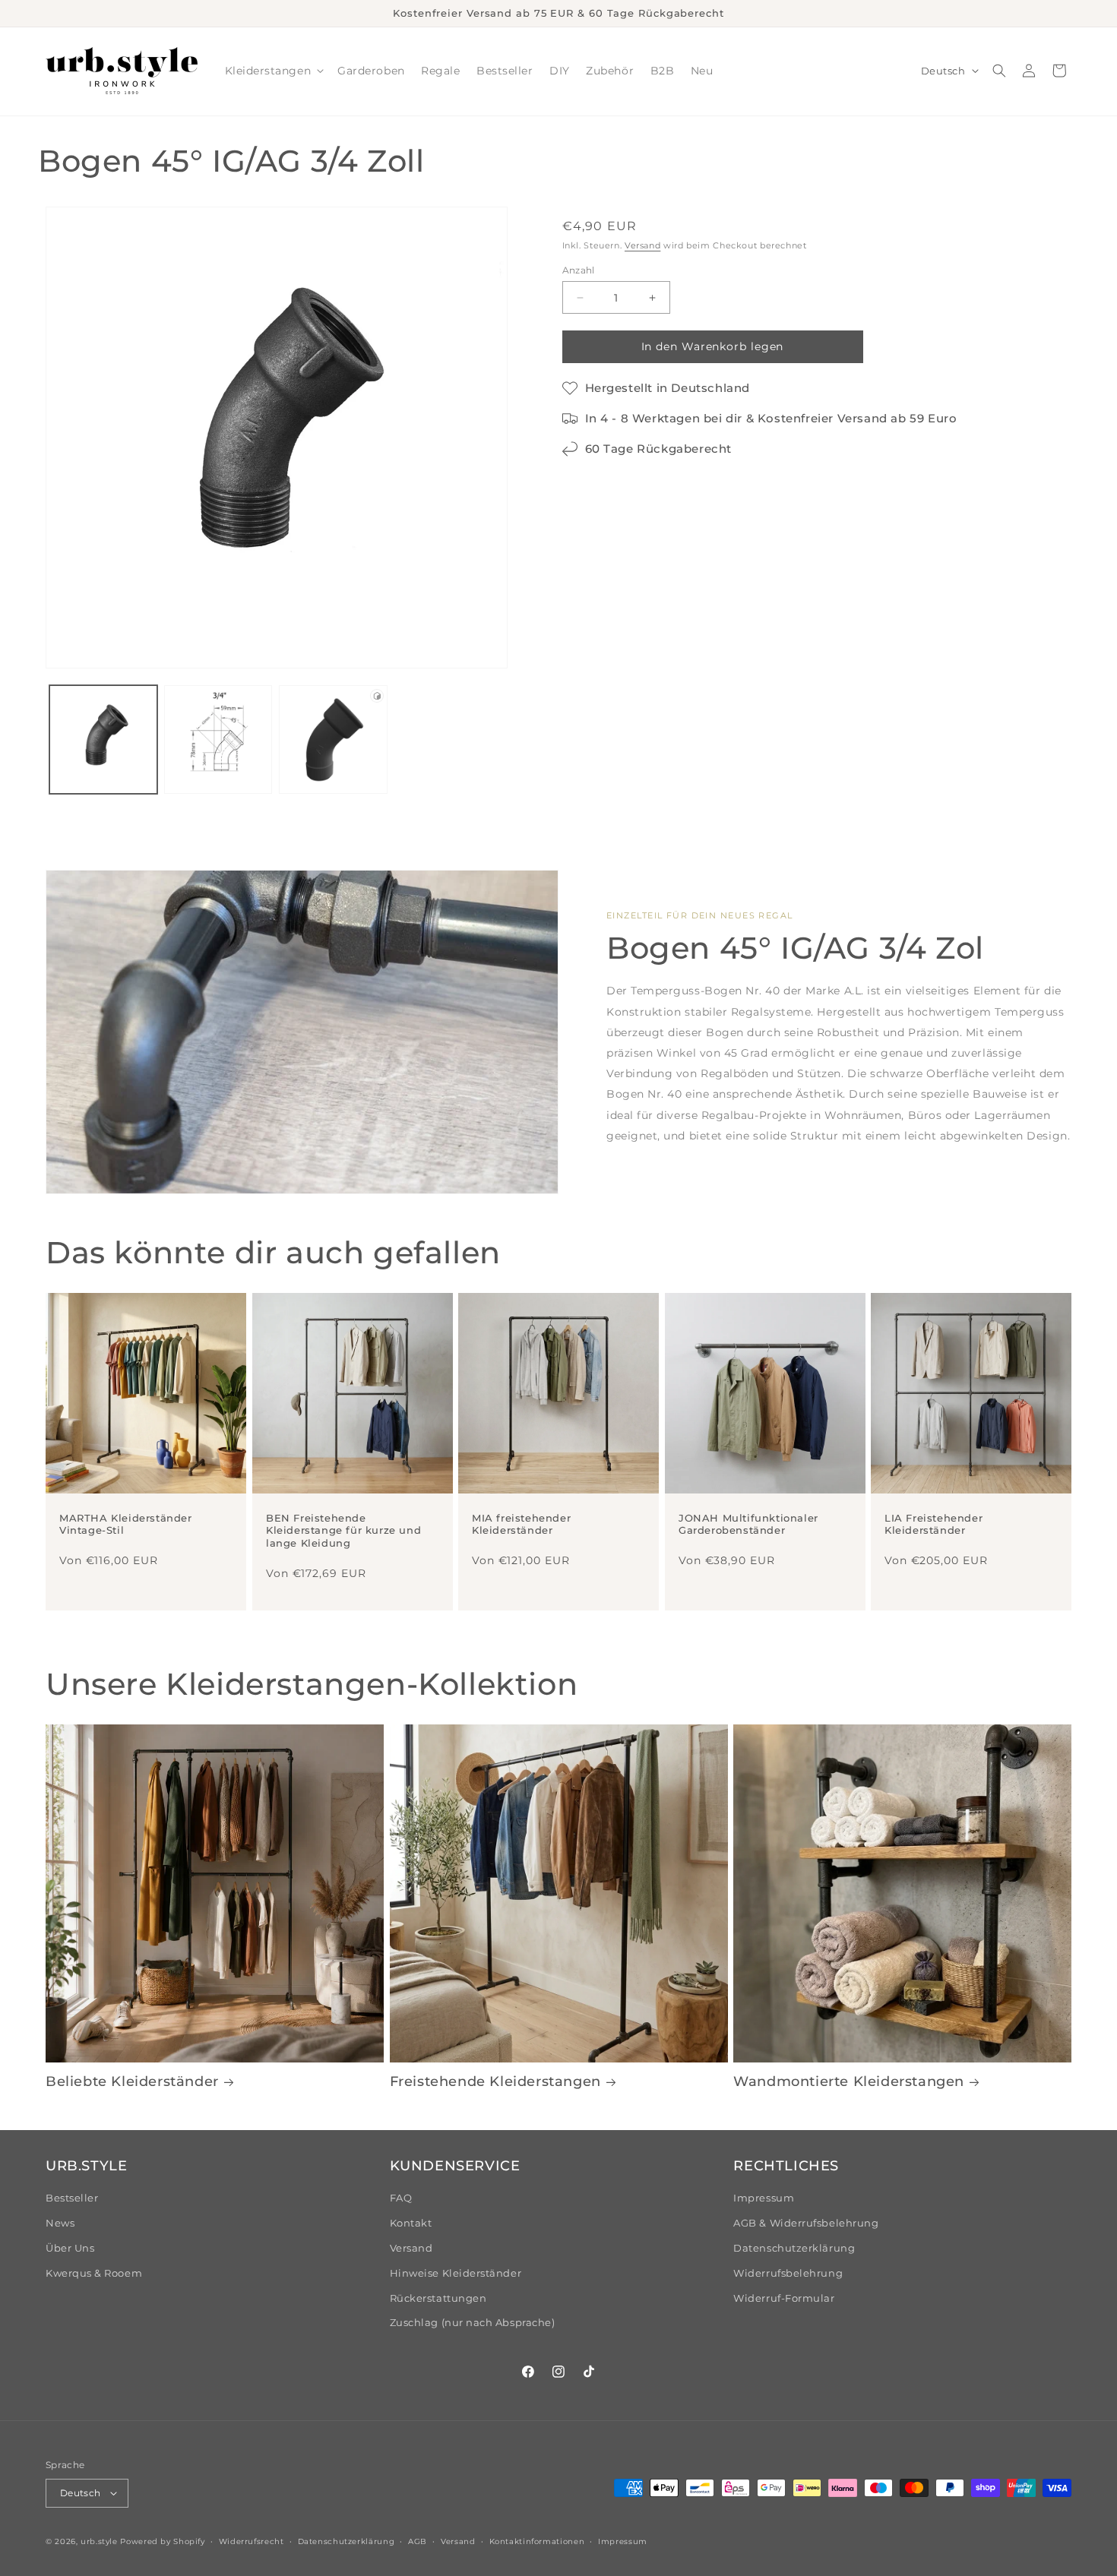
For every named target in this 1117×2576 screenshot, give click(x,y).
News (60, 2223)
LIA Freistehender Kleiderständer (933, 1524)
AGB (418, 2541)
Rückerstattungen (438, 2298)
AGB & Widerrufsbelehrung (806, 2223)
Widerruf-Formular (784, 2298)
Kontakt (411, 2223)
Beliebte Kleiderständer (132, 2081)
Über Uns (70, 2248)
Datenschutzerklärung (794, 2248)
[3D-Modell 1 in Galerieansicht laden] (333, 739)
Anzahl (579, 270)
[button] (273, 71)
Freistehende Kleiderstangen (495, 2081)
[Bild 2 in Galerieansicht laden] (218, 739)
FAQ (401, 2198)
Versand (642, 246)
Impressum (764, 2198)
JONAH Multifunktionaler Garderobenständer (748, 1524)
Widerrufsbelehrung (788, 2273)
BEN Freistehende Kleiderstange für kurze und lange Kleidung (343, 1530)
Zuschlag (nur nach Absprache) (473, 2323)
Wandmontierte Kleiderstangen (849, 2081)
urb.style (99, 2541)
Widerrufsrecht (252, 2541)
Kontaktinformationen (537, 2541)
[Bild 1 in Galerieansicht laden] (103, 739)
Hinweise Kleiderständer (456, 2273)
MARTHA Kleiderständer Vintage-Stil (126, 1524)
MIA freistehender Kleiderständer (521, 1524)
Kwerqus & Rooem (94, 2273)
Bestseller (72, 2198)
